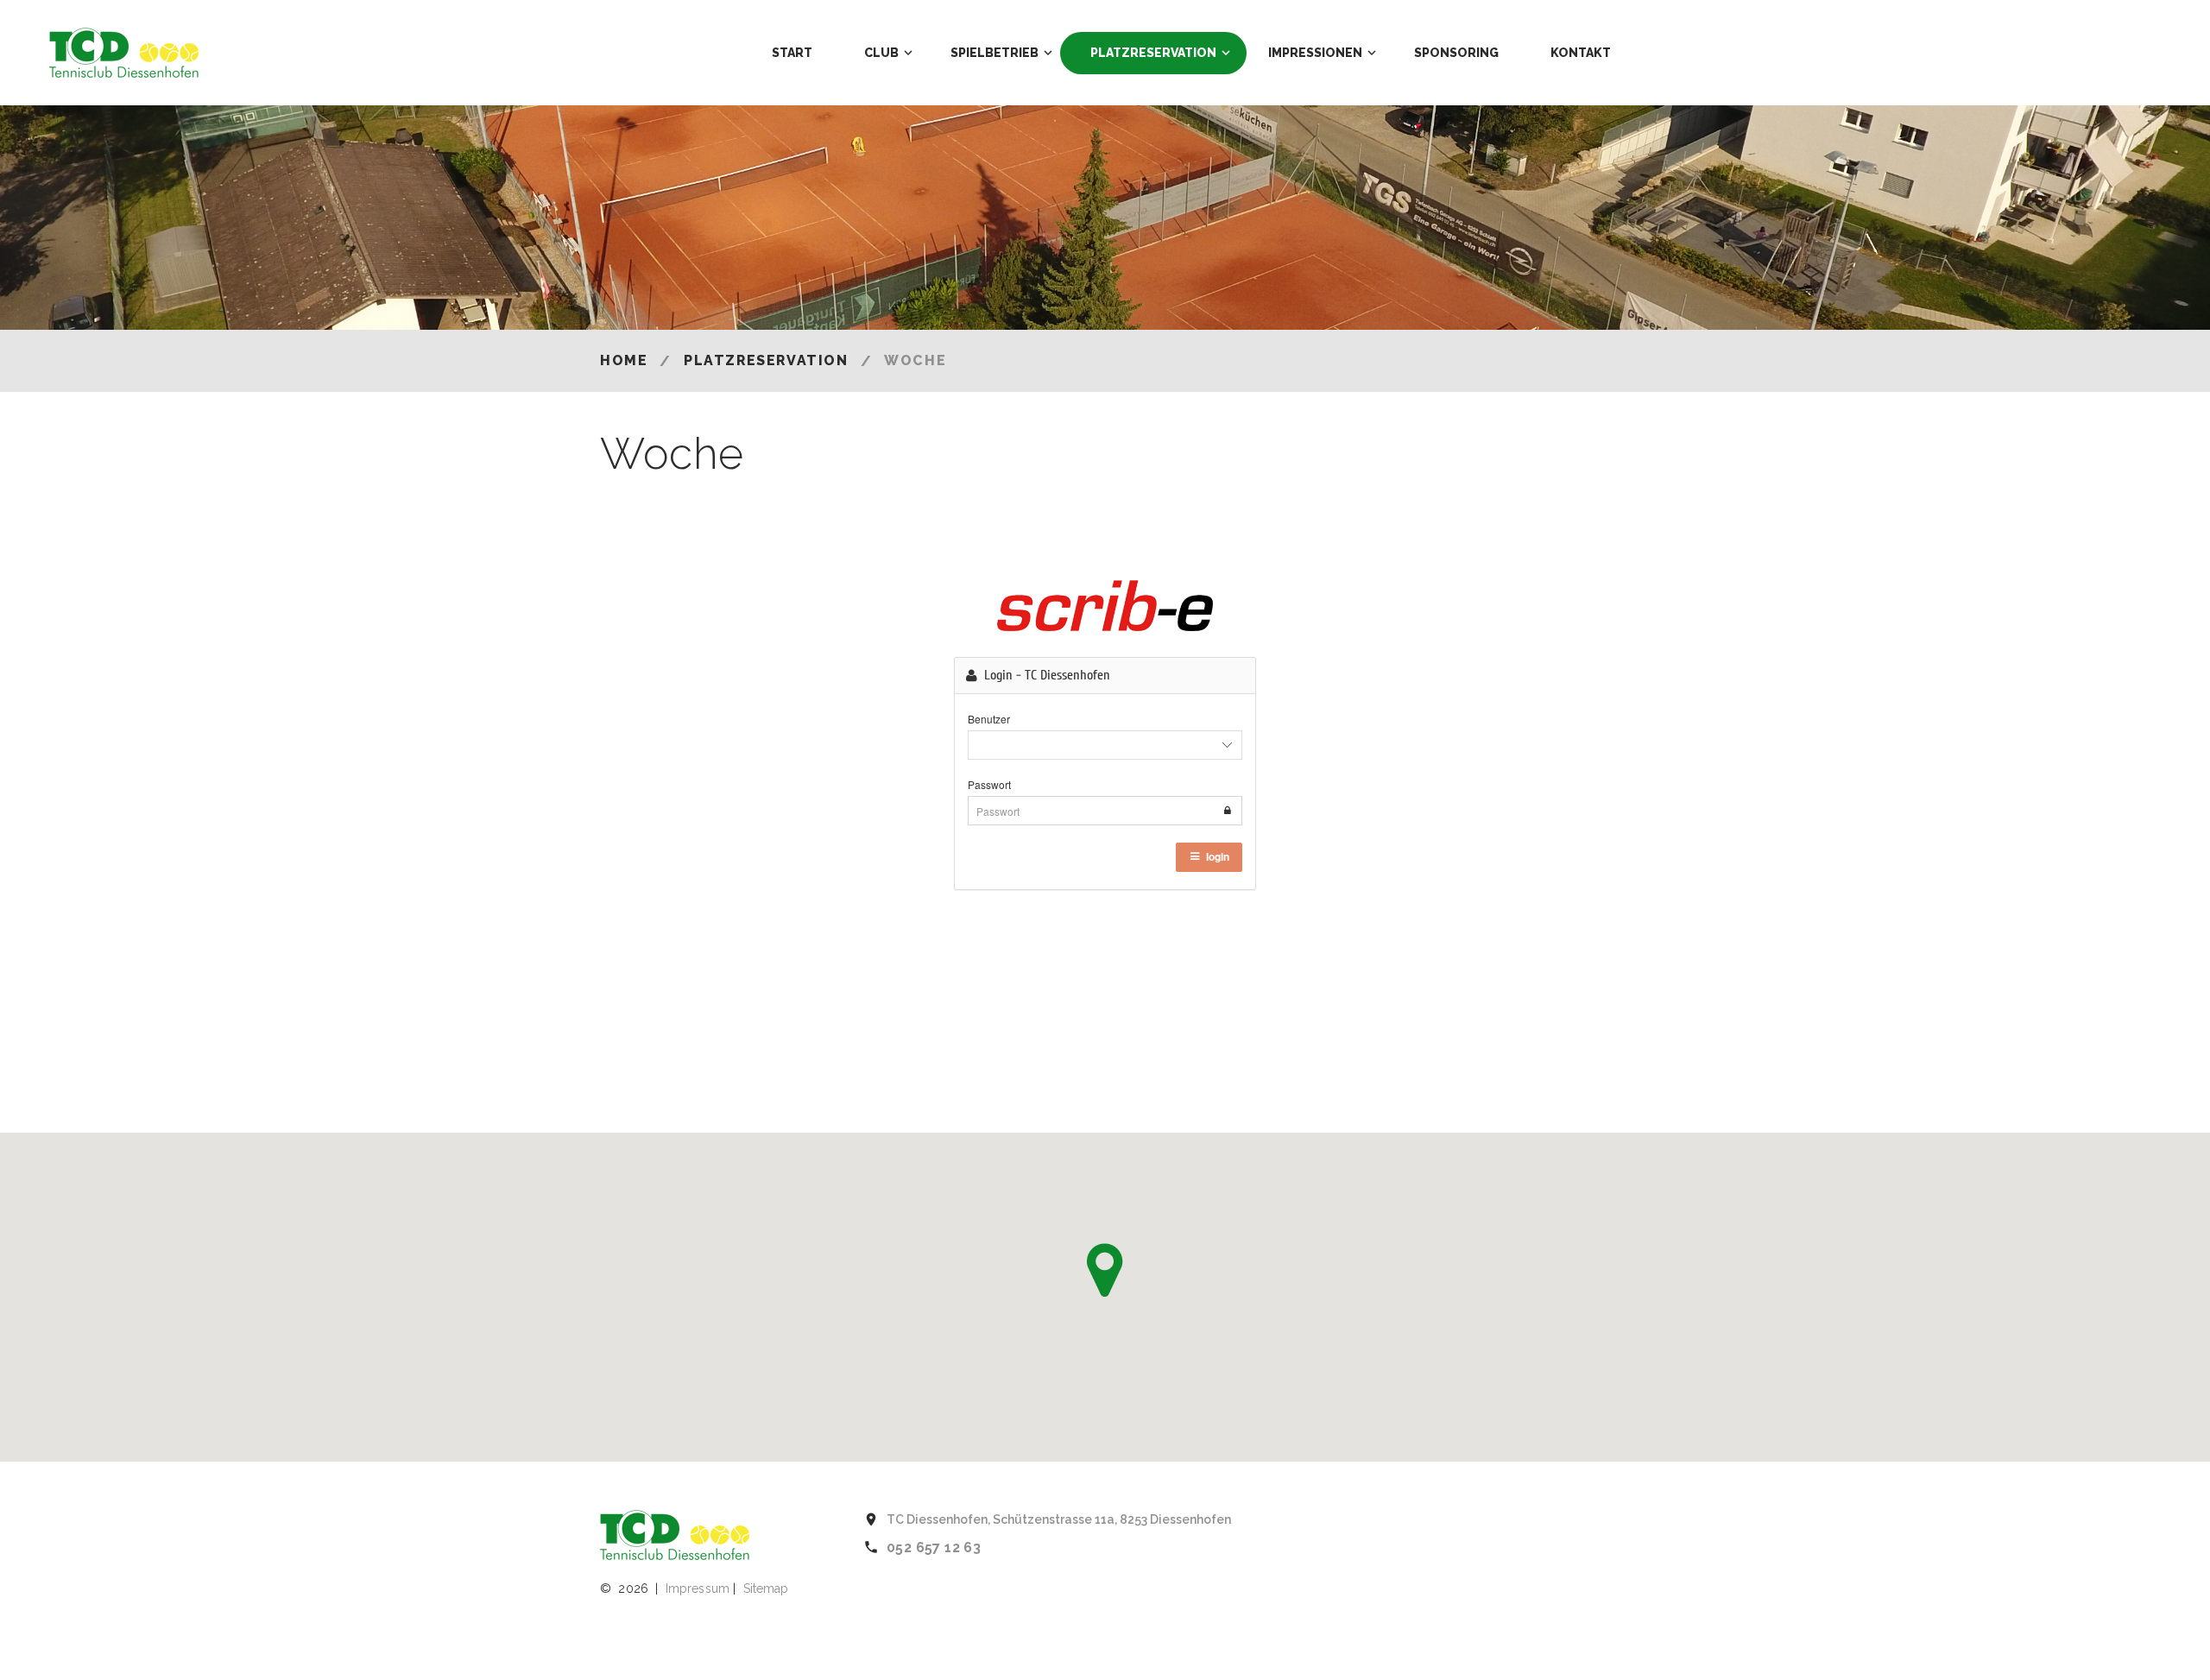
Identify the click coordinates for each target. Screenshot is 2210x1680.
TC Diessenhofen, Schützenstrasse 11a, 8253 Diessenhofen (1059, 1519)
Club (881, 53)
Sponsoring (1456, 53)
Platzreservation (1153, 53)
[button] (1105, 1270)
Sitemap (766, 1588)
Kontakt (1581, 53)
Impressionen (1315, 53)
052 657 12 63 (934, 1547)
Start (792, 53)
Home (624, 360)
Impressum (698, 1588)
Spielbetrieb (994, 53)
